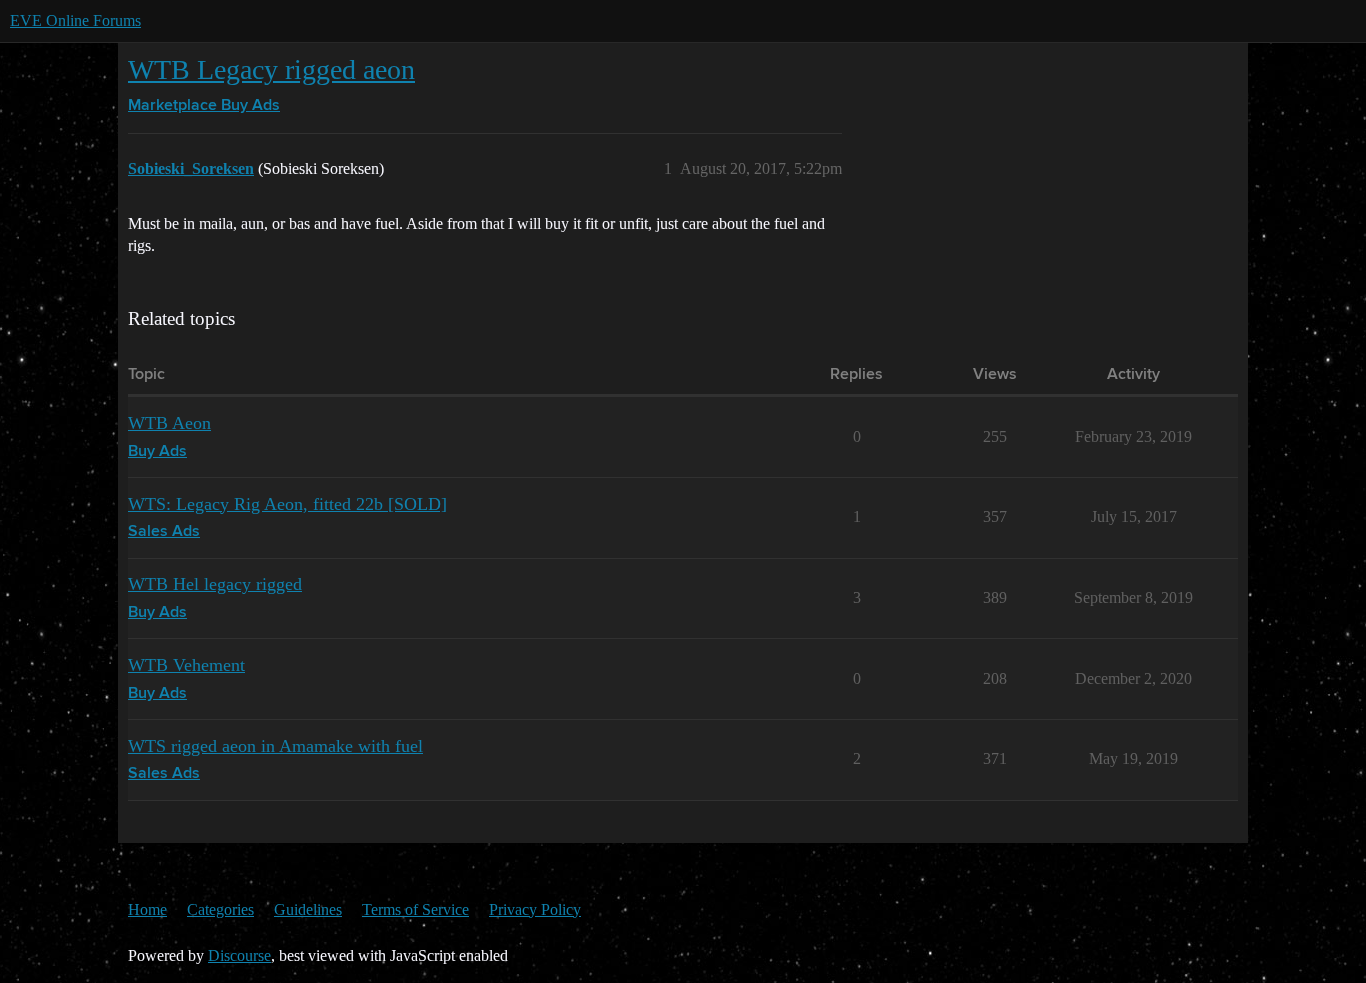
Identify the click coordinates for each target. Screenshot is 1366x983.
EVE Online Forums (75, 20)
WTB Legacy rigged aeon (271, 69)
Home (147, 909)
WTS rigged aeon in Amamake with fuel (275, 746)
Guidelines (308, 909)
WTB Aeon (169, 423)
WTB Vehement (186, 665)
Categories (220, 909)
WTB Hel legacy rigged (215, 584)
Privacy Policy (535, 909)
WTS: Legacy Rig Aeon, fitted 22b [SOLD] (287, 504)
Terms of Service (415, 909)
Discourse (239, 955)
